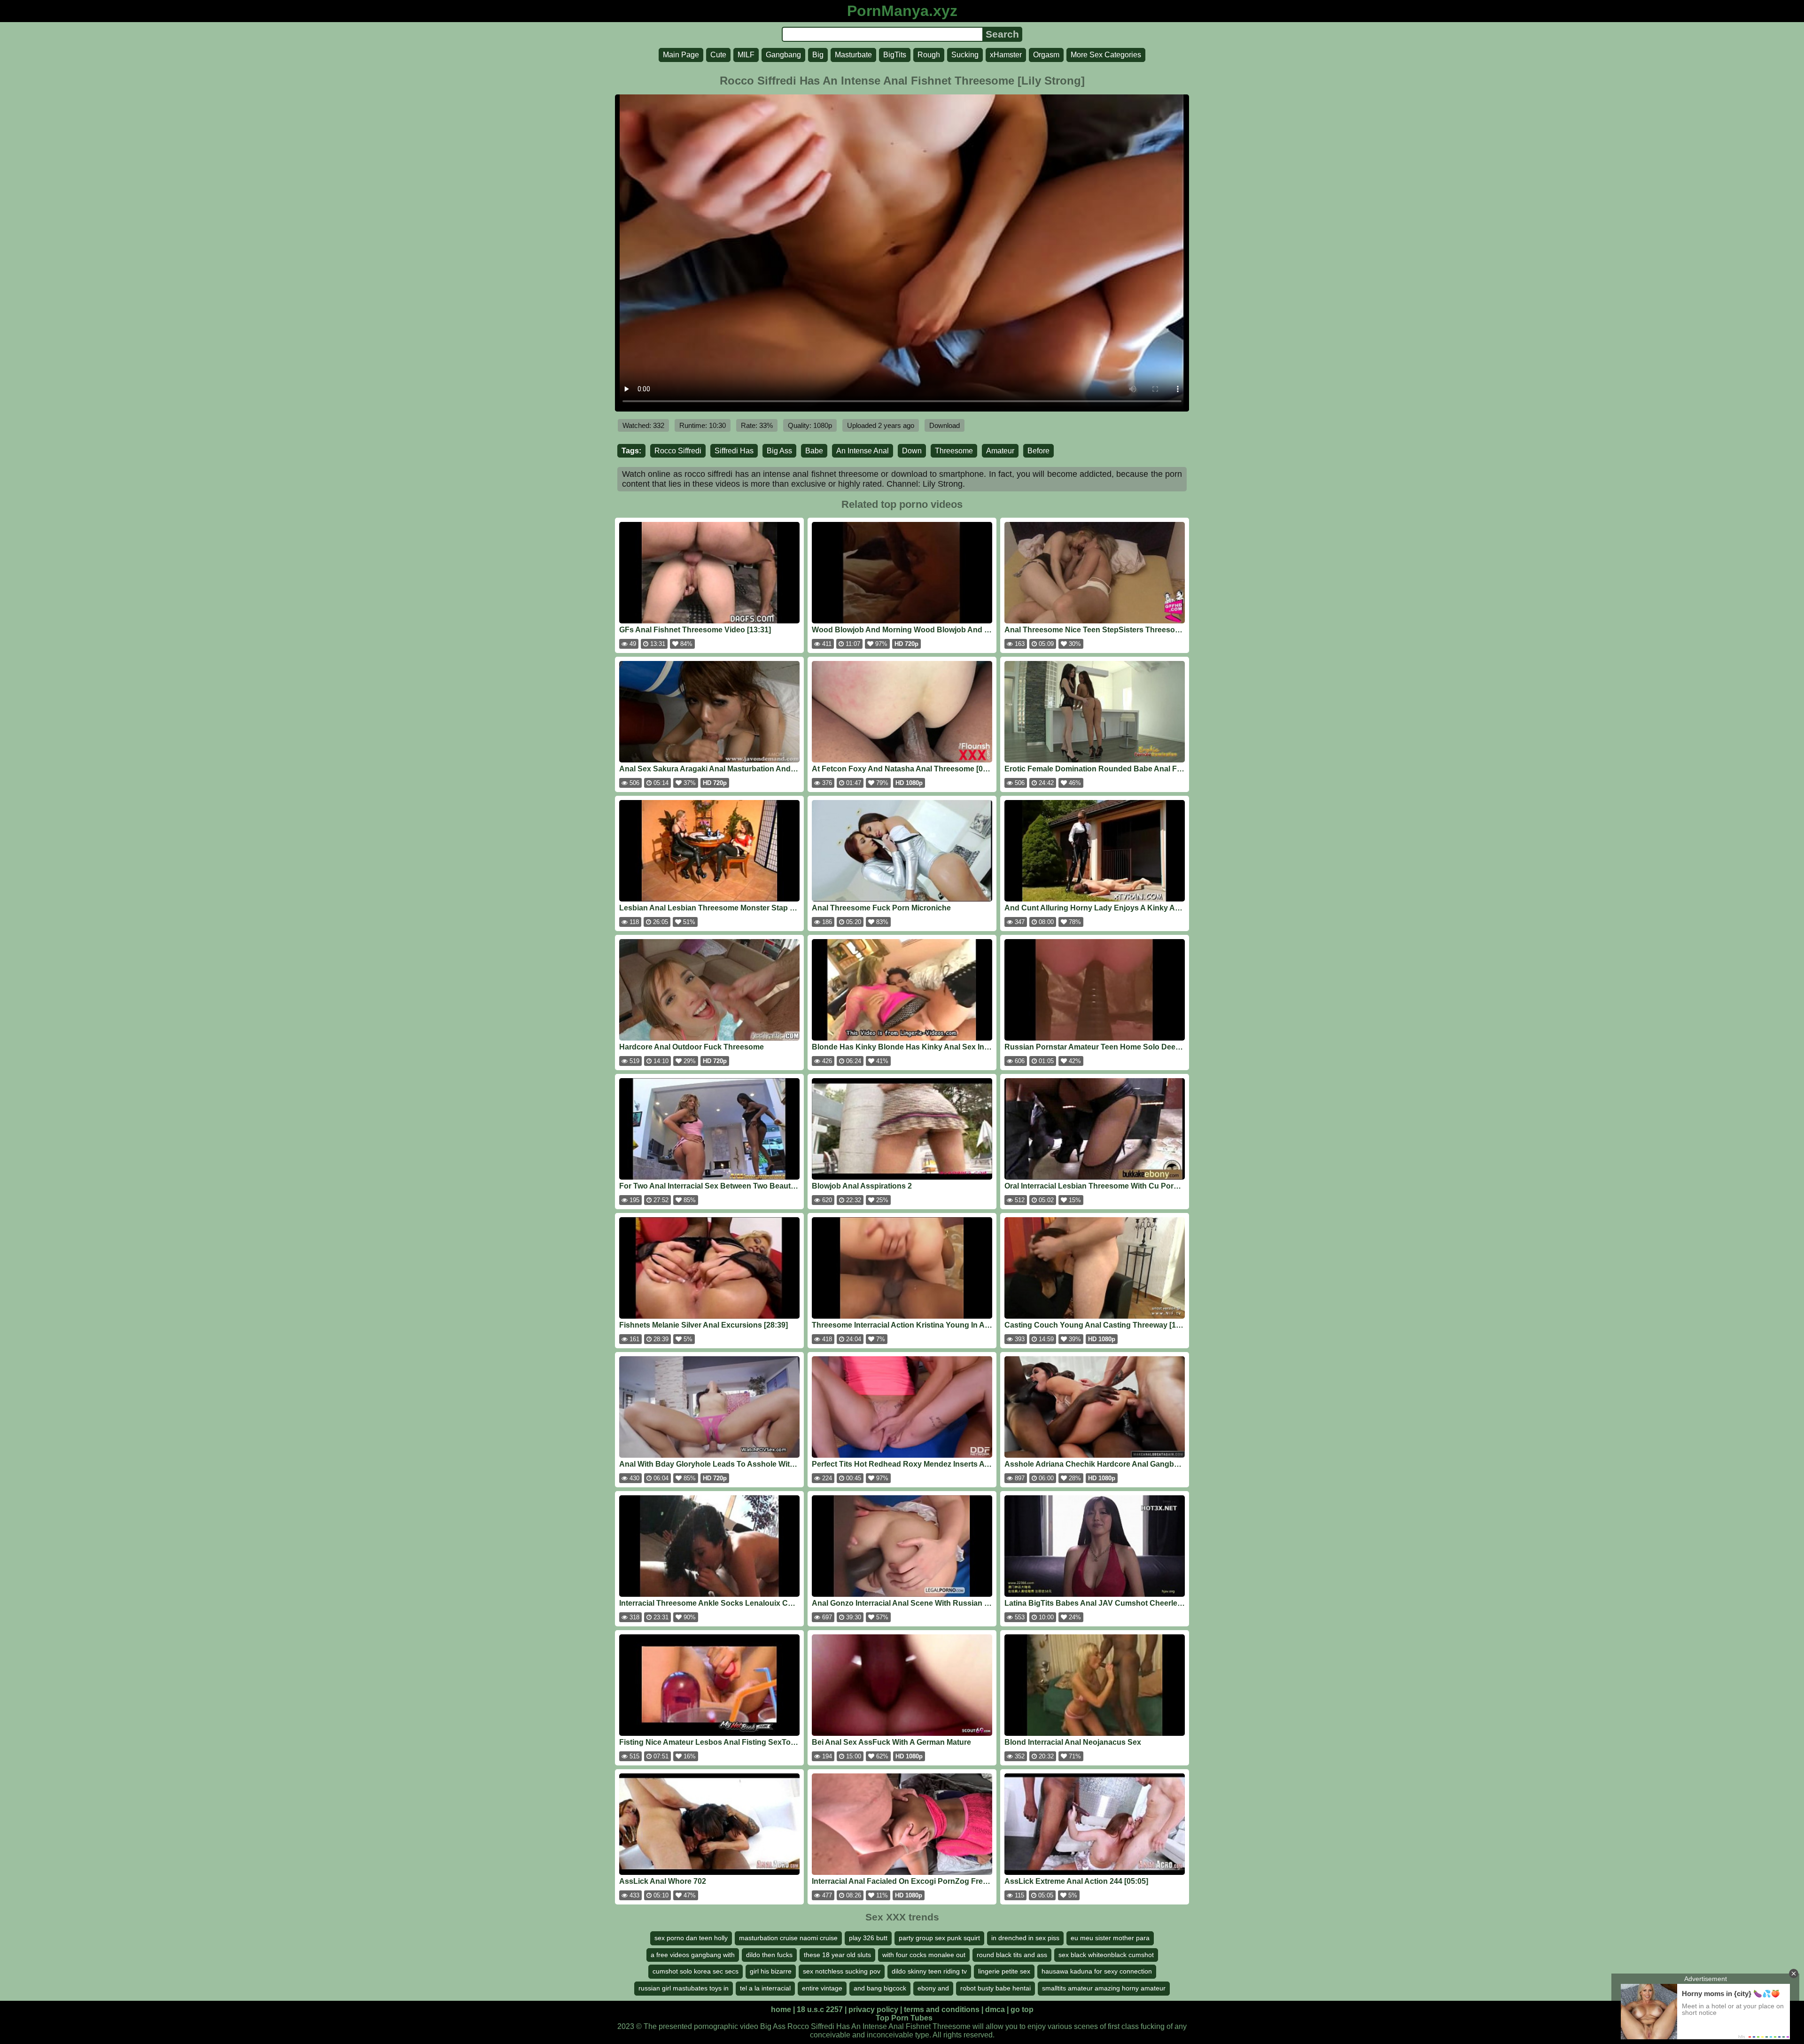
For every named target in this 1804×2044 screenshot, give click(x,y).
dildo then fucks (769, 1955)
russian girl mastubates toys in (684, 1988)
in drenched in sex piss (1025, 1938)
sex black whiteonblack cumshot (1106, 1955)
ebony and (933, 1988)
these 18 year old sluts (837, 1955)
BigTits (895, 55)
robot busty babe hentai (995, 1988)
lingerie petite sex (1004, 1971)
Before (1038, 451)
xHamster (1006, 55)
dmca (995, 2009)
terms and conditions (942, 2009)
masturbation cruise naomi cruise (788, 1938)
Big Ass (779, 451)
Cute (718, 55)
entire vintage (822, 1988)
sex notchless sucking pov (842, 1971)
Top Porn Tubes (904, 2018)
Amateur (1000, 451)
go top (1022, 2009)
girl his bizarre (771, 1971)
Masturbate (853, 55)
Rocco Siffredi (678, 451)
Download (945, 425)
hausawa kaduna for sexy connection (1097, 1971)
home (781, 2009)
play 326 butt (868, 1938)
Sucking (965, 55)
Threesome (954, 451)
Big (818, 55)
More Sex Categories (1106, 55)
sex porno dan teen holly (691, 1938)
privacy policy (873, 2009)
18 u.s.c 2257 (820, 2009)
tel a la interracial (765, 1988)
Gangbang (783, 55)
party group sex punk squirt (939, 1938)
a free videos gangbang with (693, 1955)
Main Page (681, 55)
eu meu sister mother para (1110, 1938)
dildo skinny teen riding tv (929, 1971)
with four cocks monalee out (924, 1955)
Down (912, 451)
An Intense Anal (863, 451)
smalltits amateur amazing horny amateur (1104, 1988)
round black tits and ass (1012, 1955)
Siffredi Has (734, 451)
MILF (746, 55)
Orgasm (1046, 55)
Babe (814, 451)
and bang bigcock (880, 1988)
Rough (929, 55)
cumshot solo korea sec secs (696, 1971)
